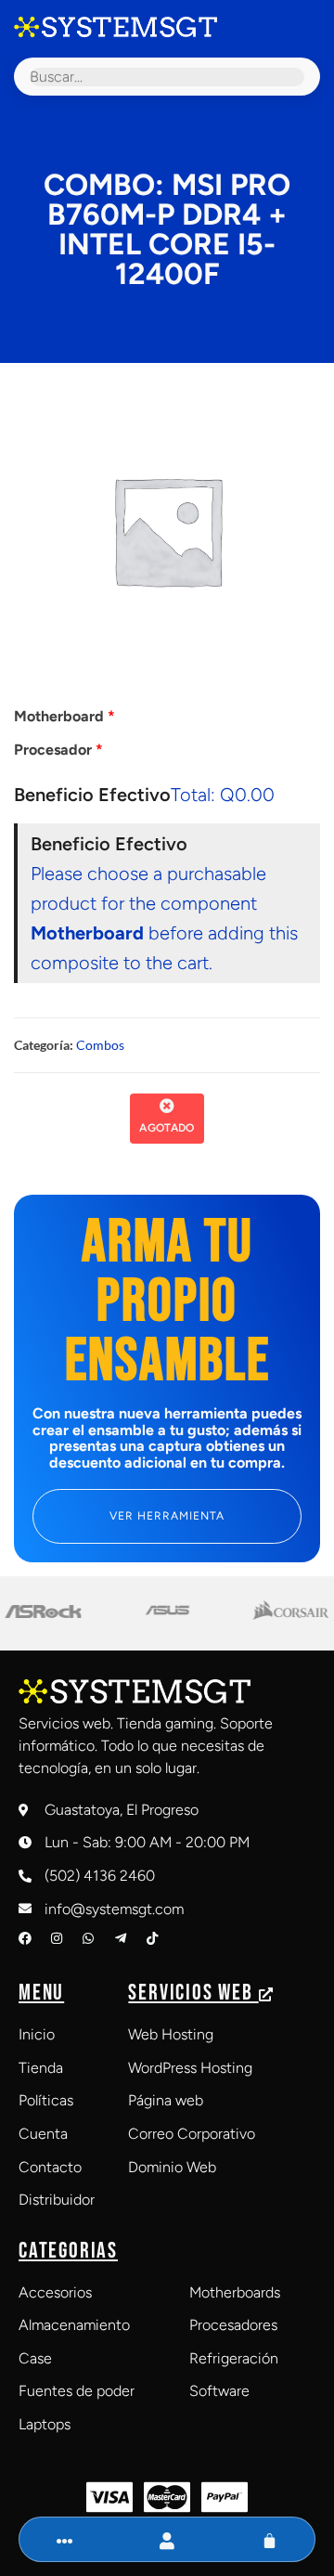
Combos (100, 1045)
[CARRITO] (270, 2541)
